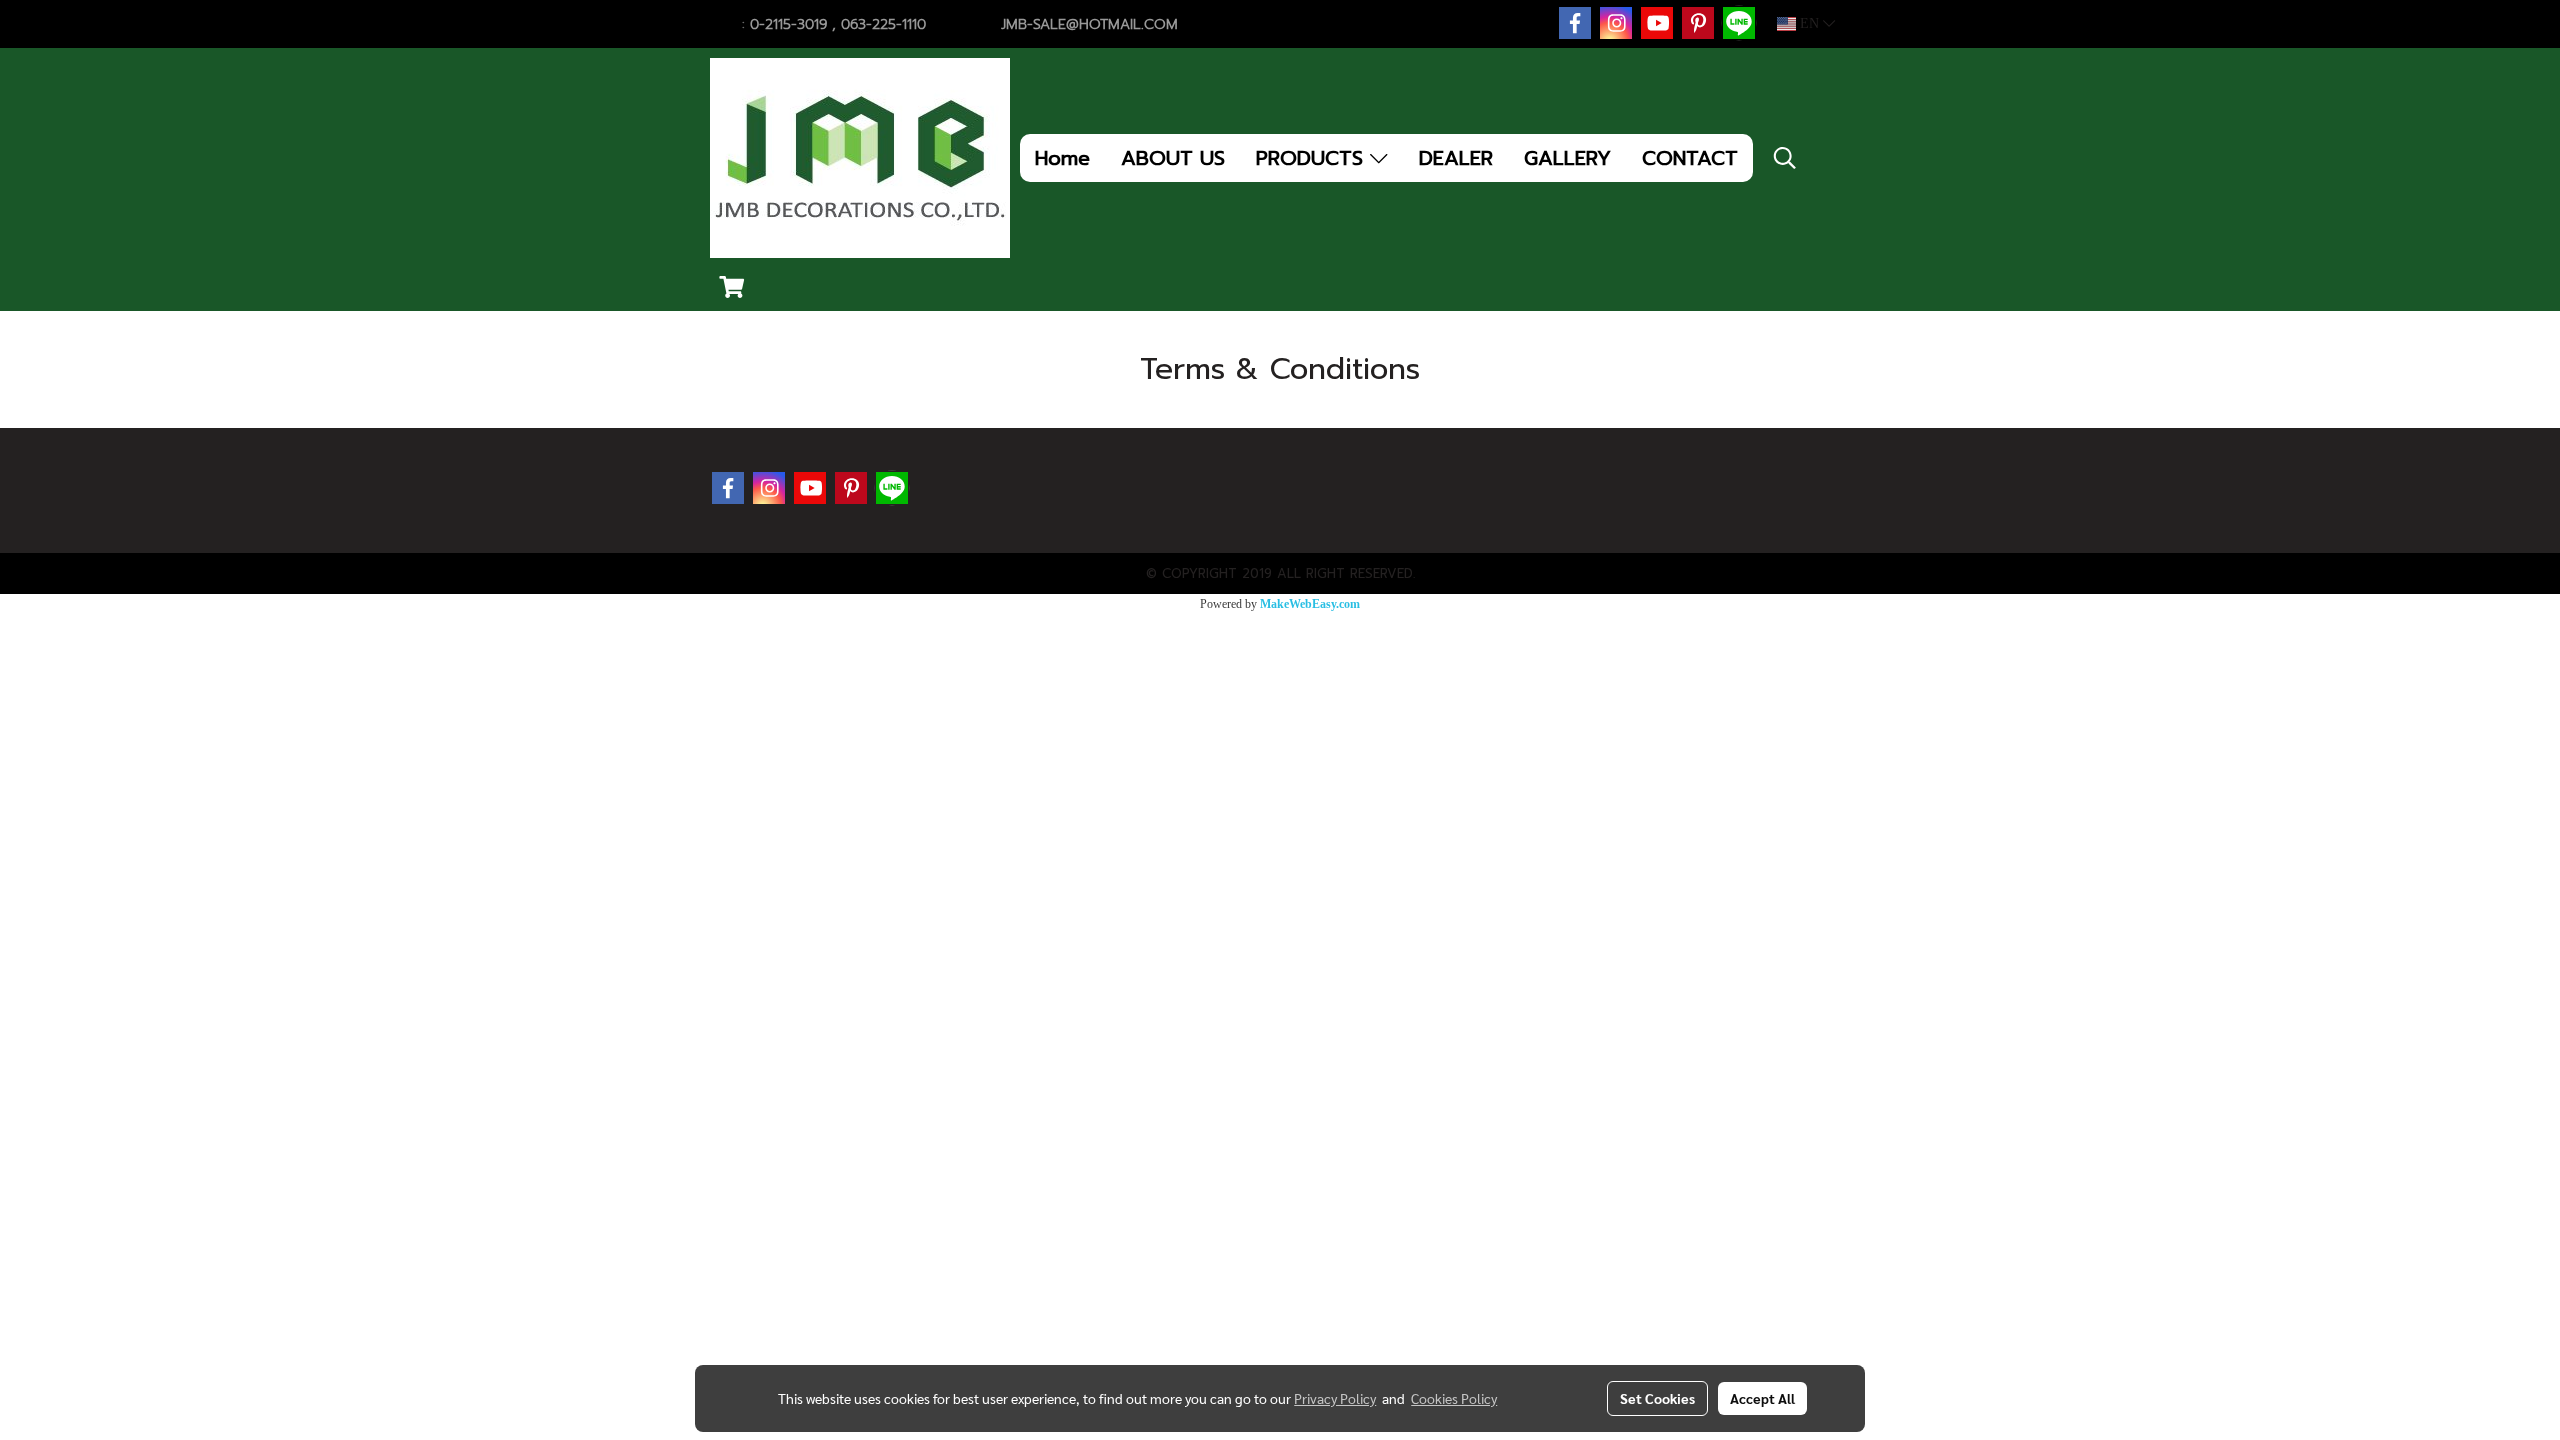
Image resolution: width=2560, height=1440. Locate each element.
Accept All (1762, 1398)
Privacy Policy (1335, 1398)
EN (1809, 23)
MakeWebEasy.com (1310, 604)
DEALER (1456, 158)
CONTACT (1690, 158)
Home (1062, 158)
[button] (1785, 158)
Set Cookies (1657, 1398)
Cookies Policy (1454, 1398)
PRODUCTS (1313, 158)
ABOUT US (1173, 158)
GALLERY (1567, 158)
